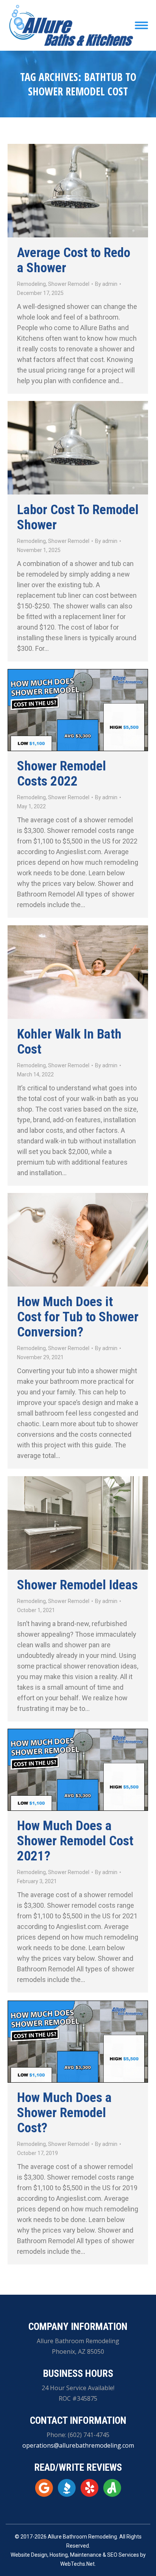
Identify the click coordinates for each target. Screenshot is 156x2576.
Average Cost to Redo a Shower (74, 260)
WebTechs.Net (77, 2564)
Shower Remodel (69, 284)
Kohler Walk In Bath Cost (69, 1042)
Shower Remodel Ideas (77, 1585)
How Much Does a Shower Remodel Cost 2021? (75, 1841)
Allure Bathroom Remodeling (82, 2537)
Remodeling (31, 284)
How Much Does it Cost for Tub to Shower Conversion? (78, 1317)
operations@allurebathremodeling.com (78, 2445)
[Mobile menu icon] (141, 25)
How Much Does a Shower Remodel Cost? (64, 2113)
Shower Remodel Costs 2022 (62, 774)
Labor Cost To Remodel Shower (78, 517)
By (106, 284)
